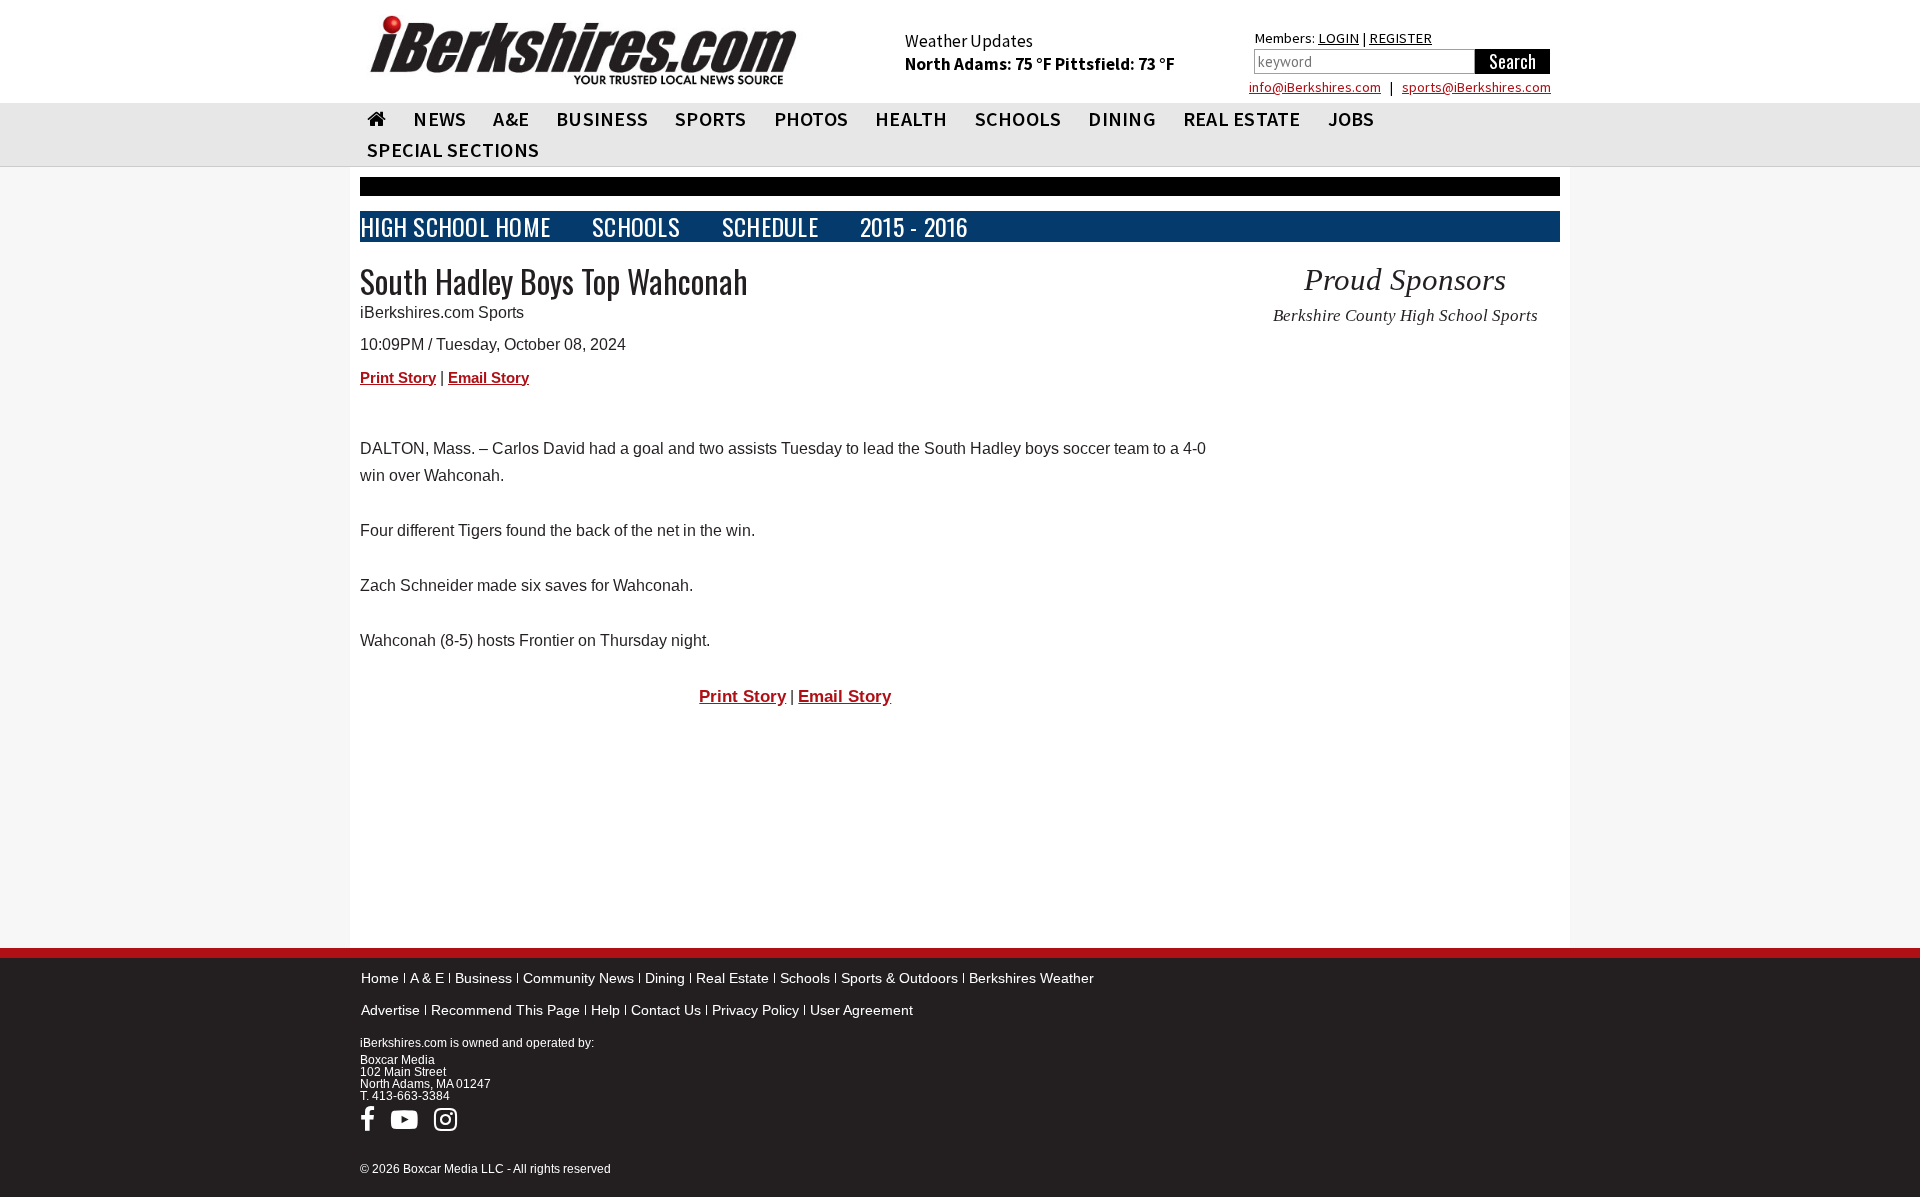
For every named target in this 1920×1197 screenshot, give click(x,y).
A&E (511, 118)
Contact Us (666, 1010)
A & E (427, 978)
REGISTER (1400, 38)
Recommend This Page (505, 1010)
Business (483, 978)
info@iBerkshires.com (1315, 87)
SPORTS (711, 118)
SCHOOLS (1018, 118)
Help (605, 1010)
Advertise (390, 1010)
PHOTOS (811, 118)
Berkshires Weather (1031, 978)
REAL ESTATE (1242, 118)
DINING (1122, 118)
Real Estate (732, 978)
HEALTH (911, 118)
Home (380, 978)
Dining (665, 978)
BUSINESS (602, 118)
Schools (805, 978)
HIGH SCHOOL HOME (455, 226)
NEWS (439, 118)
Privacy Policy (755, 1010)
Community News (578, 978)
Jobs (1351, 118)
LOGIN (1338, 38)
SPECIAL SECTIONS (453, 149)
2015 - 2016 (914, 226)
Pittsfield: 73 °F (1115, 64)
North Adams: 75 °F (980, 64)
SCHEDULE (770, 226)
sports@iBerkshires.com (1476, 87)
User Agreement (861, 1010)
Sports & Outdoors (899, 978)
